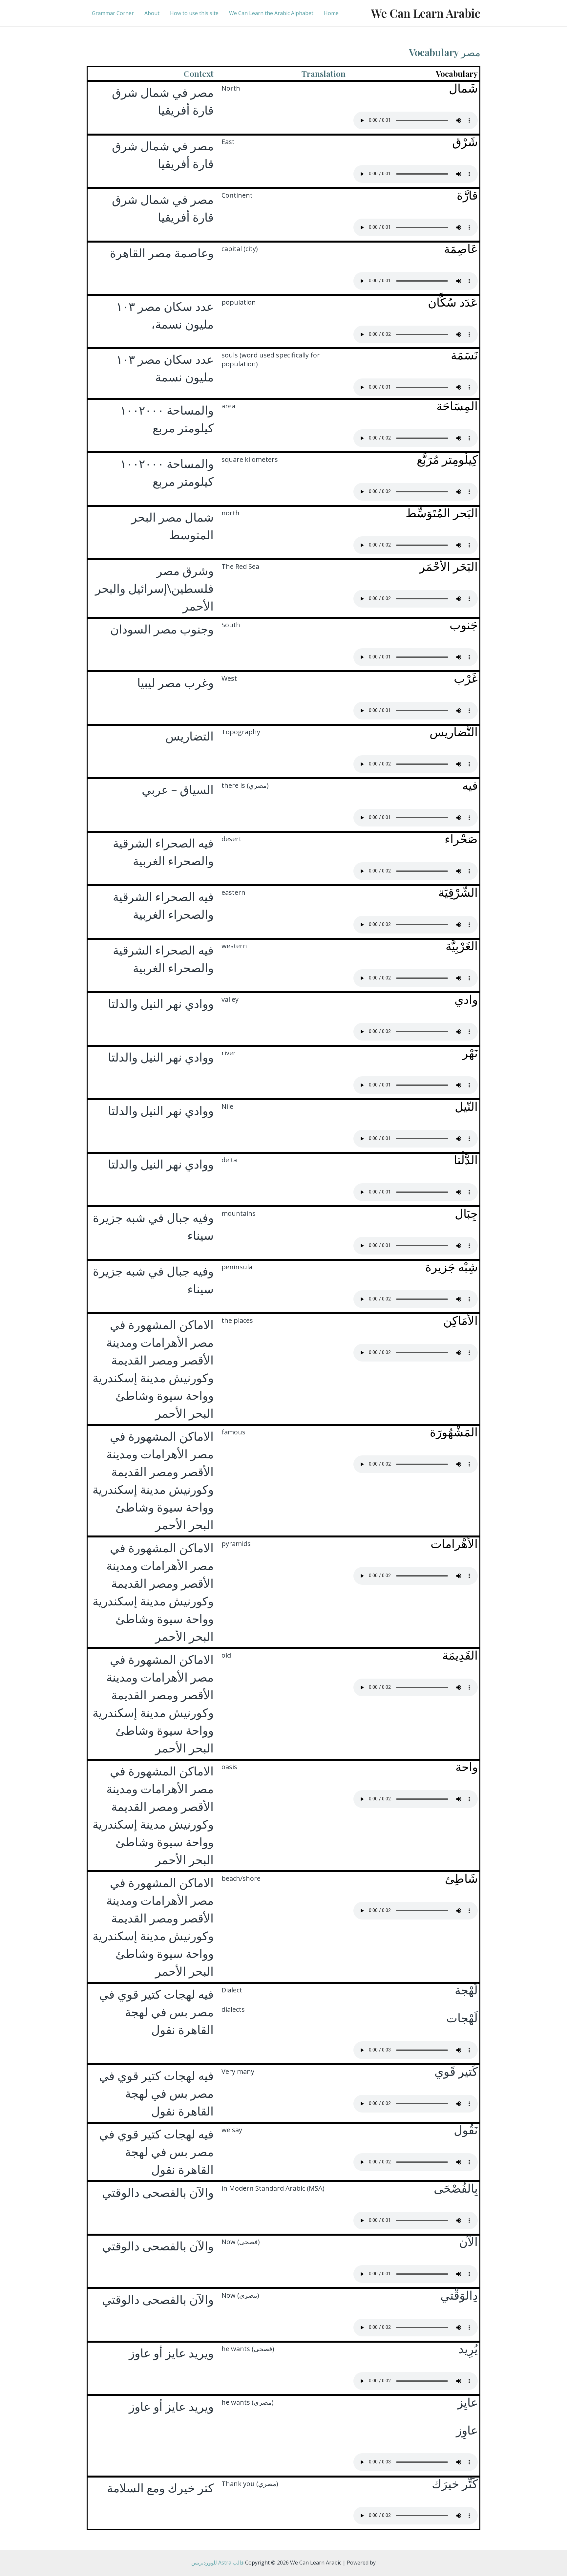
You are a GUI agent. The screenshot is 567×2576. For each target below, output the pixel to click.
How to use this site (194, 13)
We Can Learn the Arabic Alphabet (271, 13)
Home (331, 13)
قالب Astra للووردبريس (218, 2563)
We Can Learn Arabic (426, 13)
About (152, 13)
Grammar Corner (113, 13)
